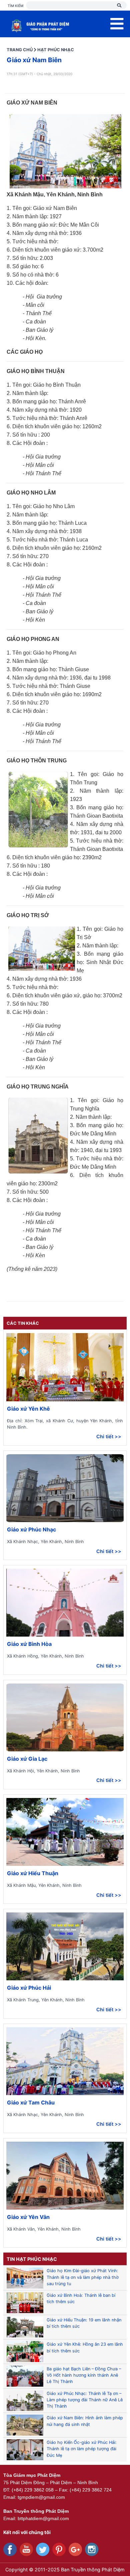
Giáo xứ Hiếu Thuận (33, 1873)
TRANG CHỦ (20, 50)
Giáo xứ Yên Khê (28, 1409)
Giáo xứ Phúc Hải (29, 1988)
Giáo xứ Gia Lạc (27, 1759)
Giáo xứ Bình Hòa (29, 1644)
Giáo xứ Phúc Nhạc (31, 1529)
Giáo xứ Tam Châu (31, 2102)
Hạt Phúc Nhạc (56, 50)
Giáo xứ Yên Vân (28, 2217)
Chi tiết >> (109, 1436)
